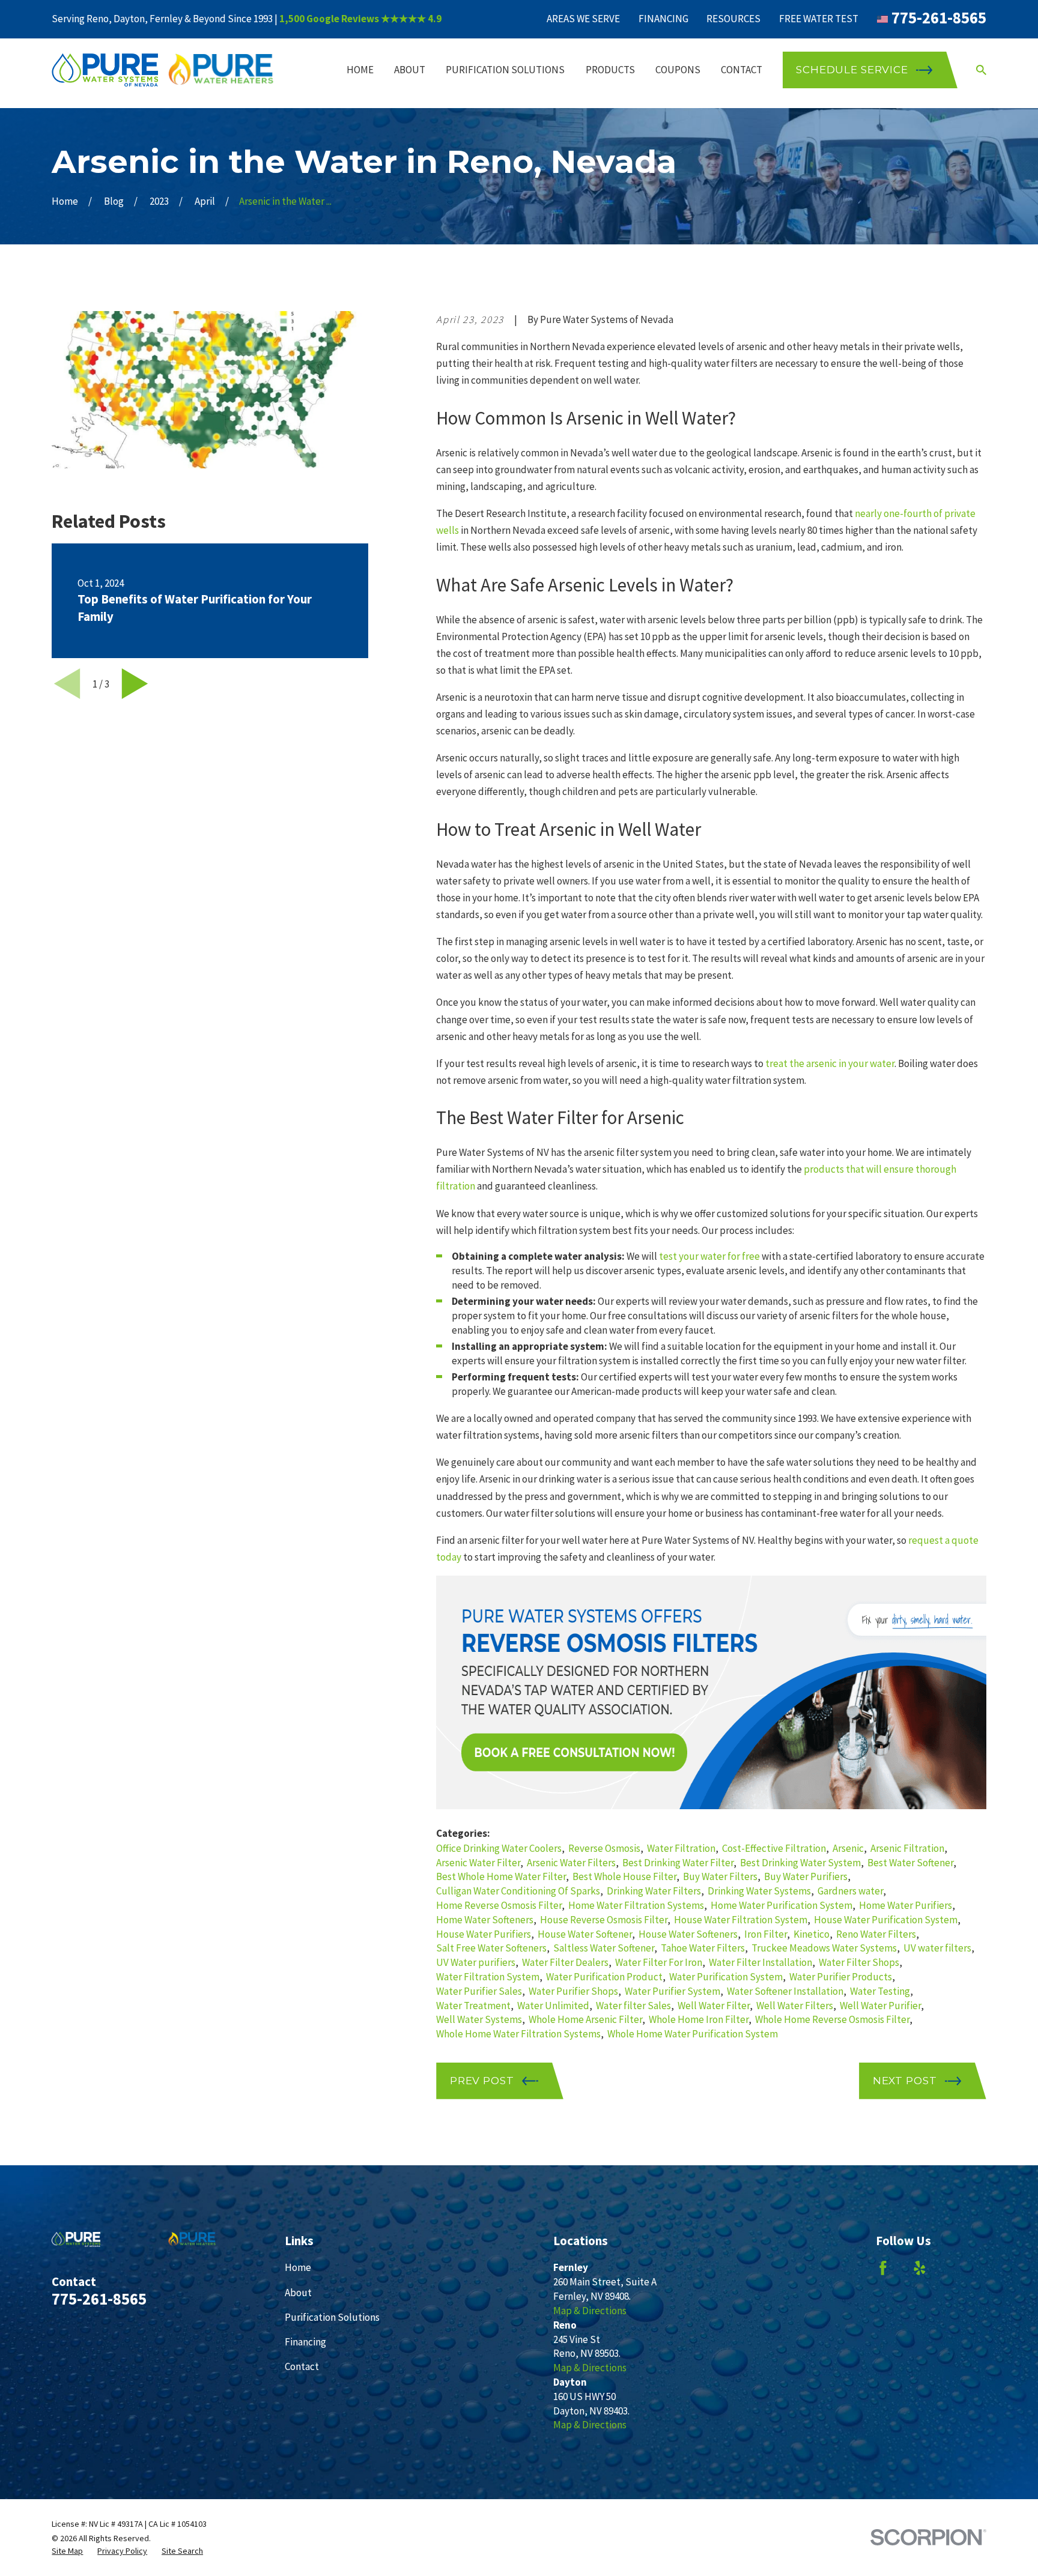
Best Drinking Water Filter (678, 1863)
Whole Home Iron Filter (699, 2019)
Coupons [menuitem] (678, 70)
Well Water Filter (714, 2006)
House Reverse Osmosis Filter (604, 1920)
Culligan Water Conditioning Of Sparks (518, 1891)
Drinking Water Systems (759, 1891)
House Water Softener (585, 1934)
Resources (733, 19)
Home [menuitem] (360, 70)
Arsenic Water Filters (571, 1863)
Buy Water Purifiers (806, 1876)
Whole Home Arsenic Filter (585, 2019)
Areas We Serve (583, 19)
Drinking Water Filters (654, 1891)
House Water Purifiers (484, 1934)
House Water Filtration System (741, 1920)
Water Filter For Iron (659, 1962)
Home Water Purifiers (906, 1905)
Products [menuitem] (610, 70)
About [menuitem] (410, 70)
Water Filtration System (488, 1977)
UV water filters (937, 1948)
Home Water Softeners (485, 1920)
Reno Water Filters (876, 1934)
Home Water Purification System (782, 1905)
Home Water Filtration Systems (636, 1905)
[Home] (163, 70)
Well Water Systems (479, 2019)
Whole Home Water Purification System (693, 2034)
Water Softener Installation (785, 1991)
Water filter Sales (633, 2006)
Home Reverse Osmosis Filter (499, 1905)
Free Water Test (819, 19)
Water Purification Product (604, 1977)
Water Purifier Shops (573, 1991)
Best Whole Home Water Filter (501, 1876)
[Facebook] (883, 2268)
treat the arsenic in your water (830, 1063)
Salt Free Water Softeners (491, 1948)
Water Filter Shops (859, 1962)
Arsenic (848, 1848)
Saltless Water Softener (604, 1948)
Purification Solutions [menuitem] (505, 70)
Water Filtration (681, 1848)
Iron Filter (766, 1934)
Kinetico (812, 1934)
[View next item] (135, 684)
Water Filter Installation (760, 1962)
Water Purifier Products (841, 1977)
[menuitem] (67, 2551)
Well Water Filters (795, 2006)
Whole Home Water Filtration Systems (518, 2034)
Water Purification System (726, 1977)
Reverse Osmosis (604, 1848)
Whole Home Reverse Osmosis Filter (832, 2019)
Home (298, 2267)
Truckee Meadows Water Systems (824, 1948)
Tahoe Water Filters (703, 1948)
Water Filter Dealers (565, 1962)
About (298, 2293)
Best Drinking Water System (800, 1863)
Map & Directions (590, 2311)
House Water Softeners (688, 1934)
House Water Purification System (886, 1920)
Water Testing (880, 1991)
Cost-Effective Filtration (774, 1848)
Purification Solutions (332, 2317)
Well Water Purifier (880, 2006)
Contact (302, 2366)
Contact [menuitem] (742, 70)
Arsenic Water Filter (478, 1863)
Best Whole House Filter (624, 1876)
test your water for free (709, 1256)
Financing (663, 19)
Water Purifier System (672, 1991)
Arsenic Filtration (907, 1848)
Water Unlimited (553, 2006)
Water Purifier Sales (479, 1991)
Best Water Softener (910, 1863)
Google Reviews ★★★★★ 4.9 (374, 19)
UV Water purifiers (476, 1962)
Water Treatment (473, 2006)
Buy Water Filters (720, 1876)
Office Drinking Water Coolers (499, 1848)
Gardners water (850, 1891)
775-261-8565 (939, 18)
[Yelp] (920, 2268)
